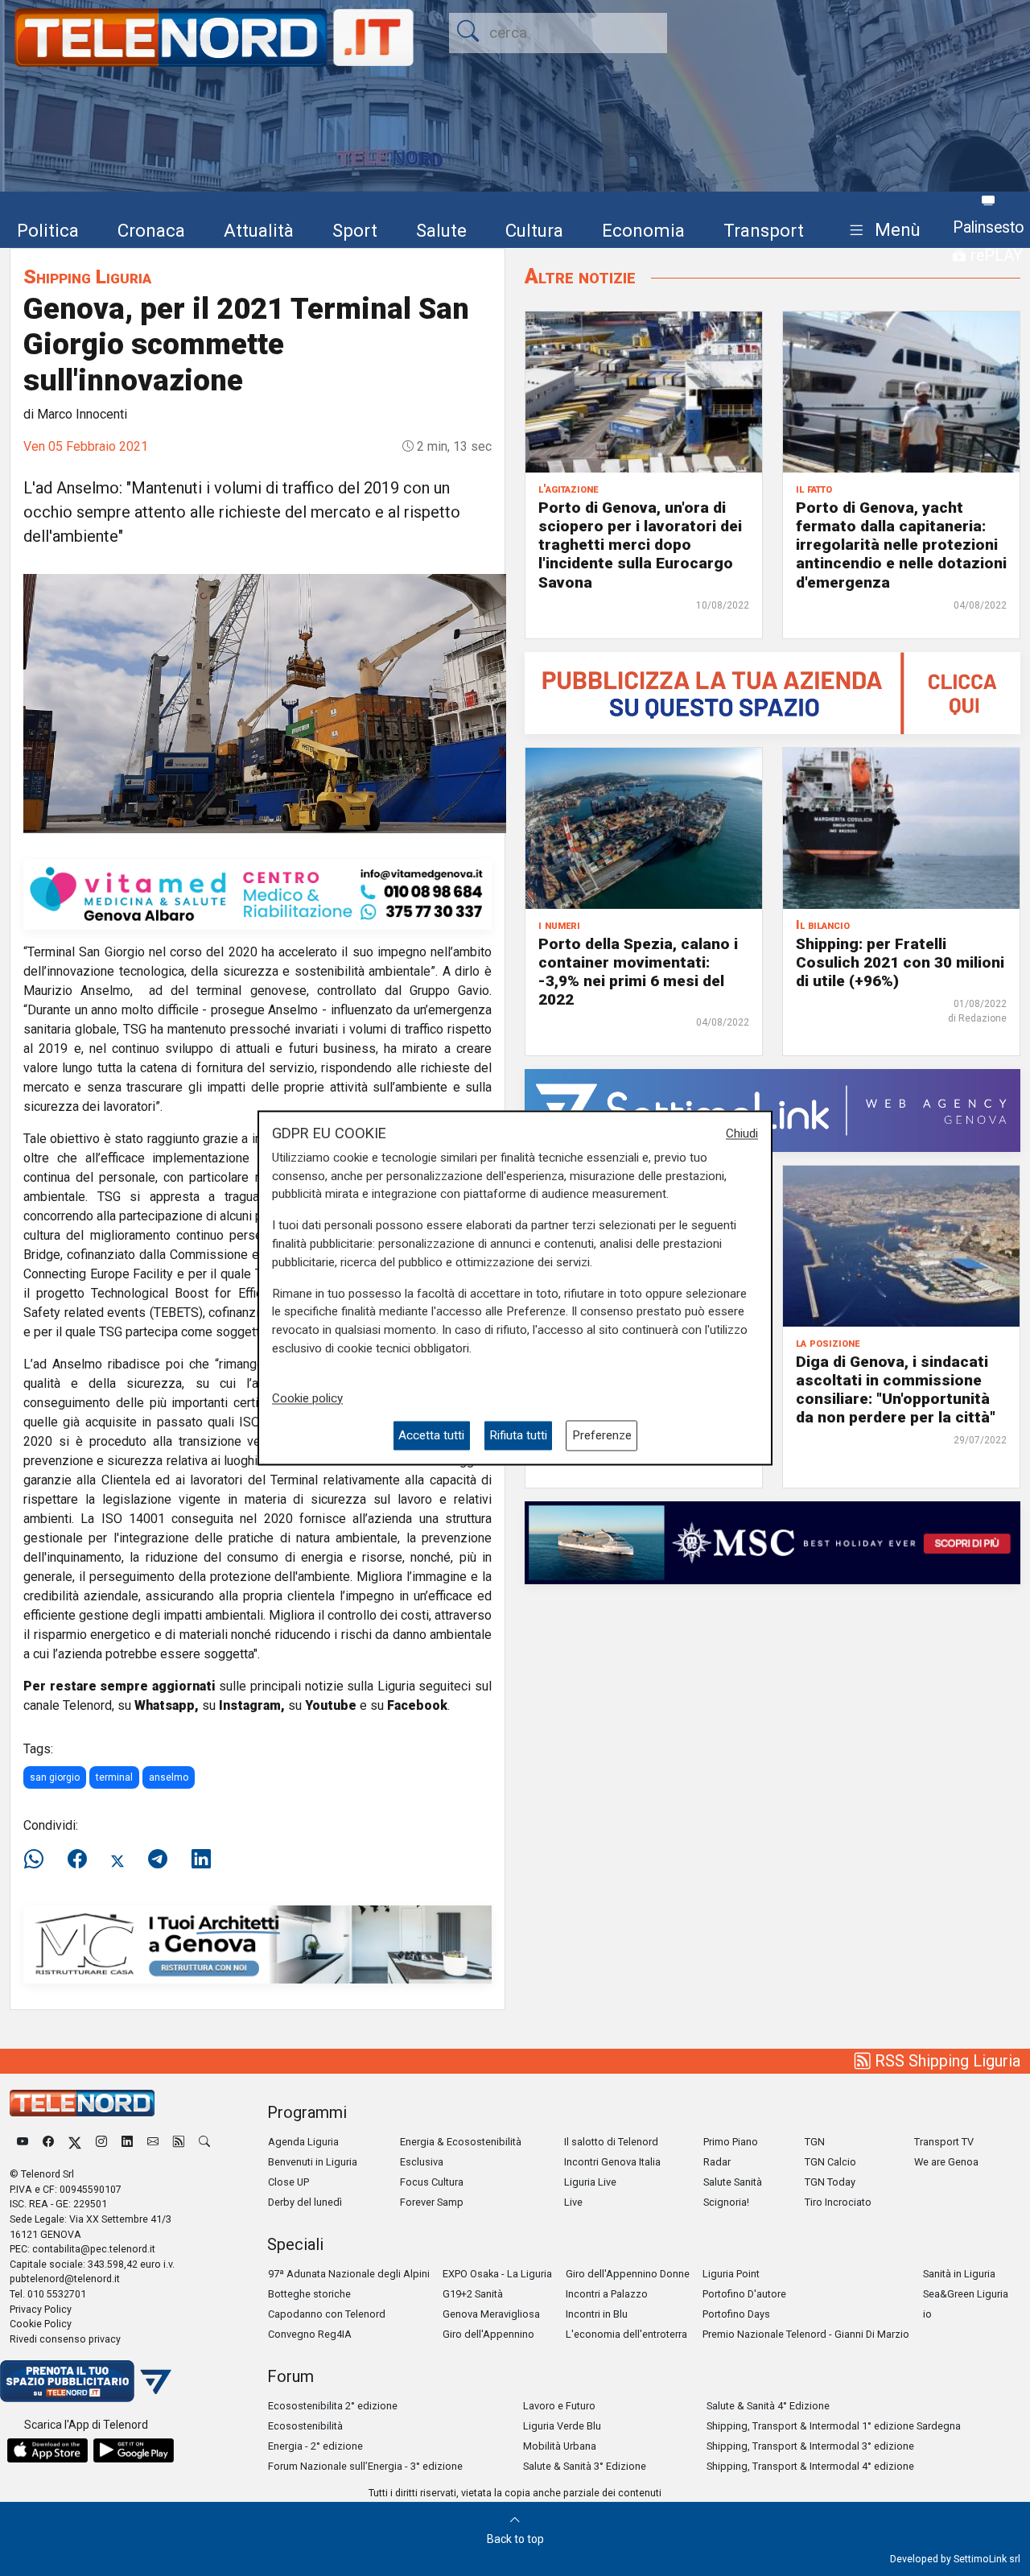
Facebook (417, 1705)
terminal (114, 1777)
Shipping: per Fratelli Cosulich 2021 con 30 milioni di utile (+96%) (900, 962)
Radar (717, 2162)
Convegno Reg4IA (310, 2334)
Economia (643, 230)
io (927, 2314)
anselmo (169, 1777)
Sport (355, 230)
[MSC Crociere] (772, 1542)
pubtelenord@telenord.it (65, 2279)
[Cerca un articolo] (204, 2142)
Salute (441, 230)
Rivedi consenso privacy (65, 2339)
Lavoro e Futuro (559, 2406)
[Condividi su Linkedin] (201, 1860)
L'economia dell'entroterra (626, 2334)
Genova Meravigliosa (491, 2314)
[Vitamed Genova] (257, 893)
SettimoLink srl (987, 2559)
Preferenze (602, 1435)
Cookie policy (307, 1398)
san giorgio (55, 1777)
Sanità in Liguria (959, 2274)
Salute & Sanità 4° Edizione (768, 2406)
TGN (815, 2142)
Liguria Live (590, 2182)
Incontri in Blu (597, 2314)
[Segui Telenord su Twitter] (75, 2142)
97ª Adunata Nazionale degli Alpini (349, 2274)
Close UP (288, 2182)
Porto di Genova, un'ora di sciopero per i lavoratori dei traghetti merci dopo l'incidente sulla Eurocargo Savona (640, 545)
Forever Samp (432, 2202)
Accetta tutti (431, 1435)
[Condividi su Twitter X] (117, 1860)
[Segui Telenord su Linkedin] (127, 2142)
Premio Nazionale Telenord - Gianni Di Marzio (806, 2334)
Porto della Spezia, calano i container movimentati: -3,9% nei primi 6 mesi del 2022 (638, 972)
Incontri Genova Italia (612, 2162)
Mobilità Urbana (560, 2446)
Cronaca (151, 230)
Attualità (259, 230)
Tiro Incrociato (838, 2202)
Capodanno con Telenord (327, 2314)
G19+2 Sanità (473, 2294)
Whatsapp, (167, 1705)
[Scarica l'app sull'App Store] (47, 2450)
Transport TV (944, 2142)
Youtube (331, 1705)
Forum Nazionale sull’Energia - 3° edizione (365, 2466)
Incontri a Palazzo (607, 2294)
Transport (764, 230)
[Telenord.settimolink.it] (772, 692)
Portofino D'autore (744, 2294)
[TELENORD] (82, 2103)
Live (573, 2202)
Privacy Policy (41, 2309)
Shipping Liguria (87, 277)
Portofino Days (736, 2314)
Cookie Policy (41, 2324)
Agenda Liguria (303, 2142)
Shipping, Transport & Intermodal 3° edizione (810, 2446)
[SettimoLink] (772, 1110)
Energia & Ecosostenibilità (461, 2142)
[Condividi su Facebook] (77, 1860)
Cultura (534, 230)
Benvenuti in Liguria (313, 2162)
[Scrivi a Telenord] (153, 2142)
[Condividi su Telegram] (158, 1860)
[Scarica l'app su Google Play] (134, 2450)
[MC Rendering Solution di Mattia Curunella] (257, 1944)
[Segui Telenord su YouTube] (23, 2142)
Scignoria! (726, 2202)
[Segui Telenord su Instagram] (101, 2142)
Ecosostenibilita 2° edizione (333, 2406)
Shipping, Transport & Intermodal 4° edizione (810, 2466)
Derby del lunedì (305, 2202)
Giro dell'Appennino (488, 2334)
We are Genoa (946, 2162)
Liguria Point (731, 2274)
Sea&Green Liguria (966, 2294)
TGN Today (830, 2182)
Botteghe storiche (309, 2294)
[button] (882, 231)
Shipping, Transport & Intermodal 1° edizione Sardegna (834, 2426)
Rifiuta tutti (518, 1435)
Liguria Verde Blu (562, 2426)
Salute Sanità (733, 2182)
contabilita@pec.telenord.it (94, 2249)
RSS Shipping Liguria (946, 2061)
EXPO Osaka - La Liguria (497, 2274)
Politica (48, 230)
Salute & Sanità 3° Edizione (585, 2466)
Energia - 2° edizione (315, 2446)
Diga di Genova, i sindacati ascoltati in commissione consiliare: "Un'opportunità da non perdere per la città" (896, 1389)
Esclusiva (422, 2162)
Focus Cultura (432, 2182)
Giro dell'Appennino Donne (628, 2274)
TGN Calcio (830, 2162)
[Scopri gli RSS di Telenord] (179, 2142)
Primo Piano (731, 2142)
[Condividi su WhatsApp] (39, 1860)
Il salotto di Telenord (611, 2142)
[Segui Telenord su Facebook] (48, 2142)
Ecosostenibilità (305, 2426)
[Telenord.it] (86, 2380)
